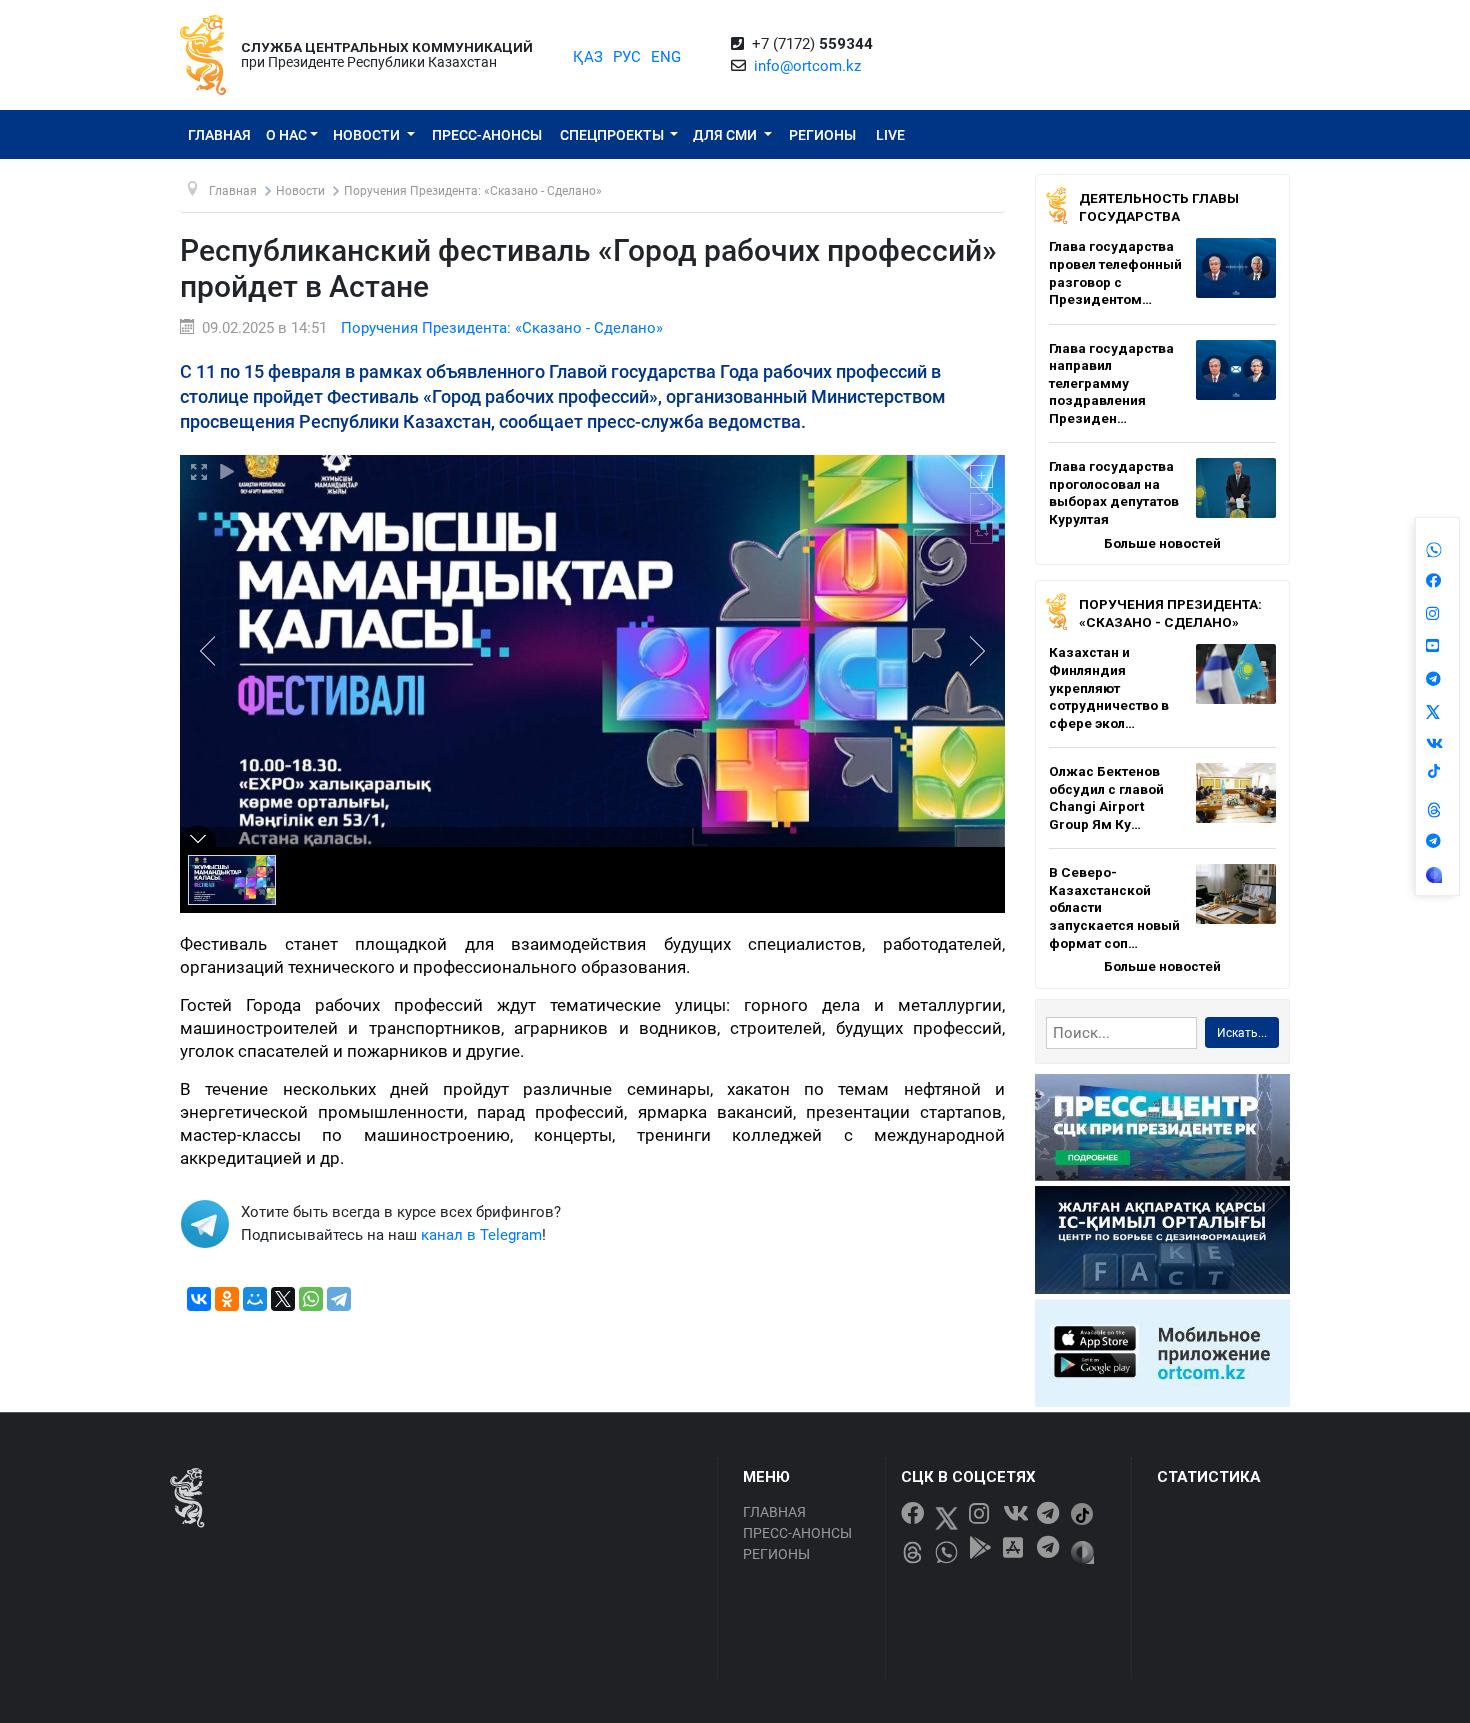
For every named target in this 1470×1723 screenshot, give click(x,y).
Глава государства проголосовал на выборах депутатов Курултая (1114, 492)
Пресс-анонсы (487, 135)
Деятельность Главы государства (1159, 207)
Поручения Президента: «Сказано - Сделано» (502, 328)
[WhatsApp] (311, 1299)
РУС (627, 57)
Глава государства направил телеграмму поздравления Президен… (1111, 383)
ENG (666, 57)
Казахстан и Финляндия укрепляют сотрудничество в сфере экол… (1109, 687)
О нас (286, 135)
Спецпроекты (613, 135)
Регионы (822, 135)
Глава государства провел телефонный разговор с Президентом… (1115, 272)
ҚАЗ (588, 57)
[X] (283, 1299)
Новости (368, 135)
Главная (219, 135)
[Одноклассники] (227, 1299)
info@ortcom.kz (807, 66)
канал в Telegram (481, 1235)
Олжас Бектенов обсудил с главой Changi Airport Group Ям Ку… (1106, 797)
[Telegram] (339, 1299)
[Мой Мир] (255, 1299)
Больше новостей (1162, 543)
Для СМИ (726, 135)
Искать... (1242, 1033)
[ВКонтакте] (199, 1299)
